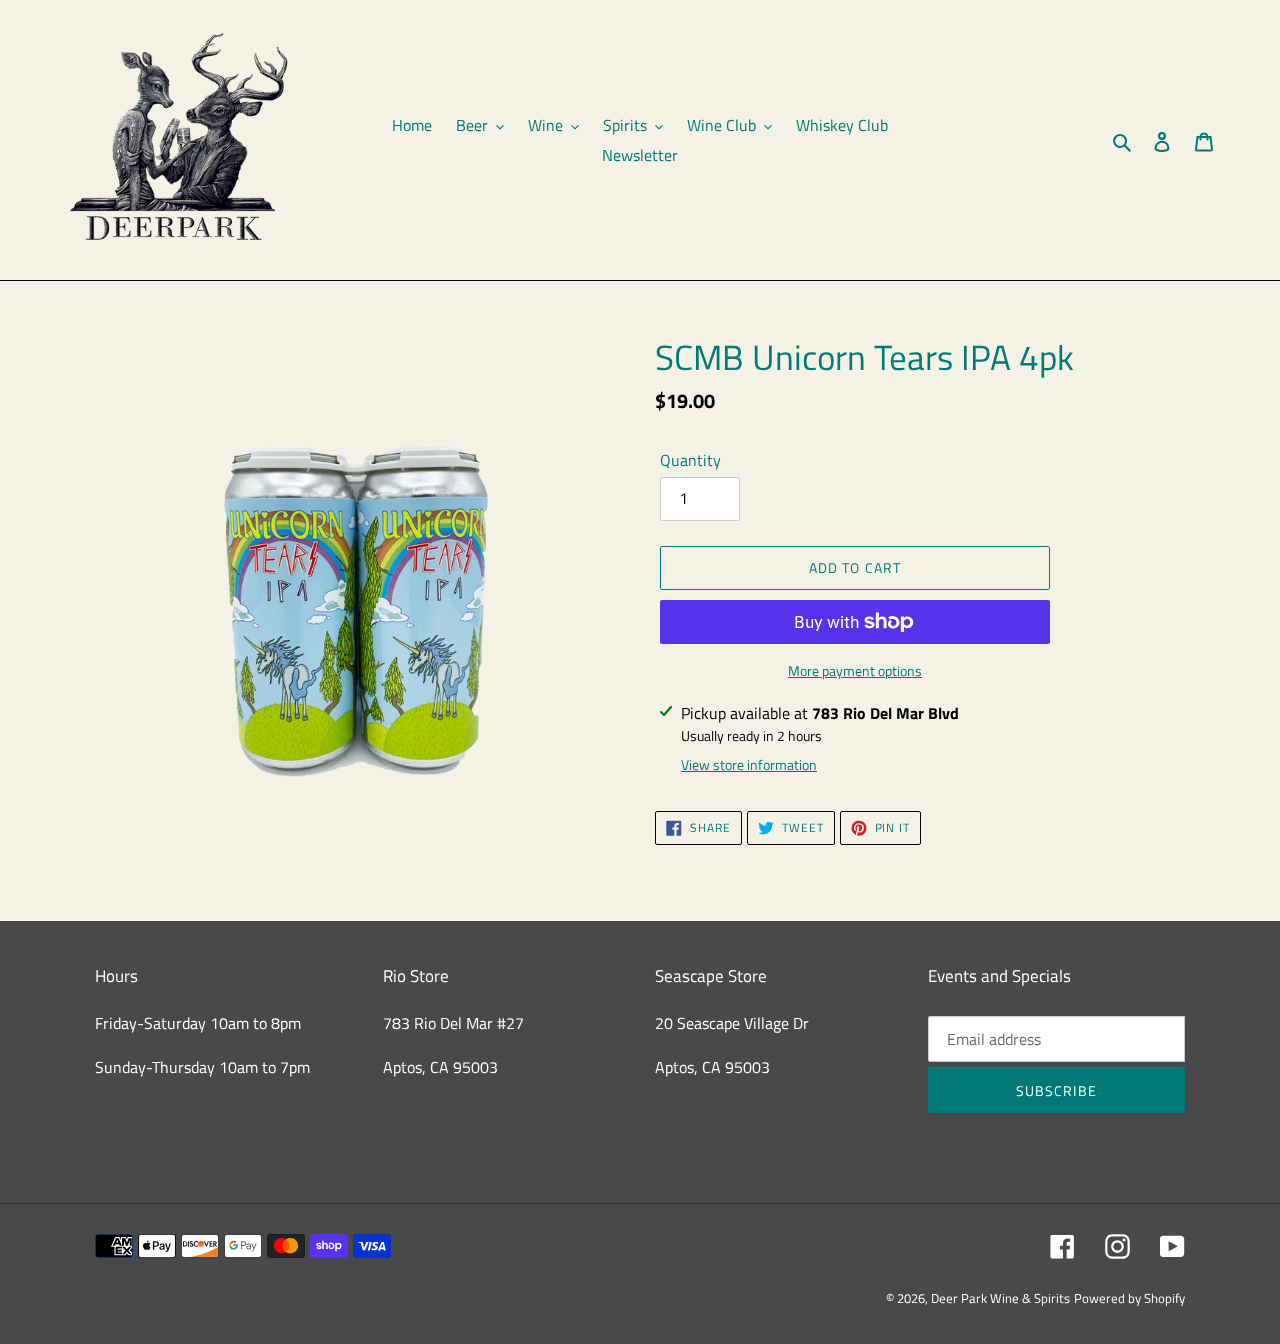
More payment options (855, 670)
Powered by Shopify (1129, 1298)
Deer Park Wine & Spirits (1000, 1298)
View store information (749, 764)
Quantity (690, 460)
